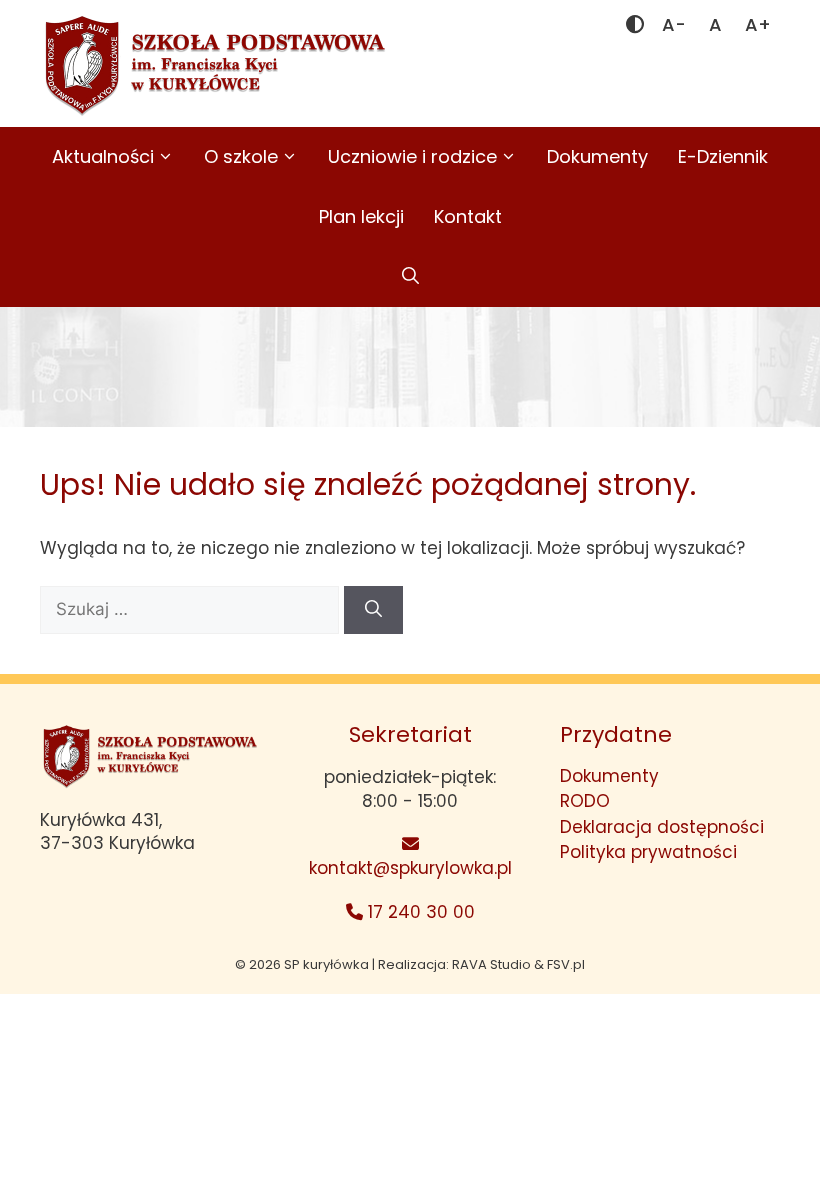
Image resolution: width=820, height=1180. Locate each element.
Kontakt (468, 216)
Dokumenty (597, 156)
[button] (410, 277)
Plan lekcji (361, 216)
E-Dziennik (723, 156)
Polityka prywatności (648, 852)
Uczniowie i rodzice (412, 156)
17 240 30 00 (419, 912)
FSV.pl (566, 964)
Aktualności (103, 156)
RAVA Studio (491, 964)
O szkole (241, 156)
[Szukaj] (373, 610)
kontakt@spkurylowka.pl (410, 868)
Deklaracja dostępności (662, 827)
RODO (585, 801)
